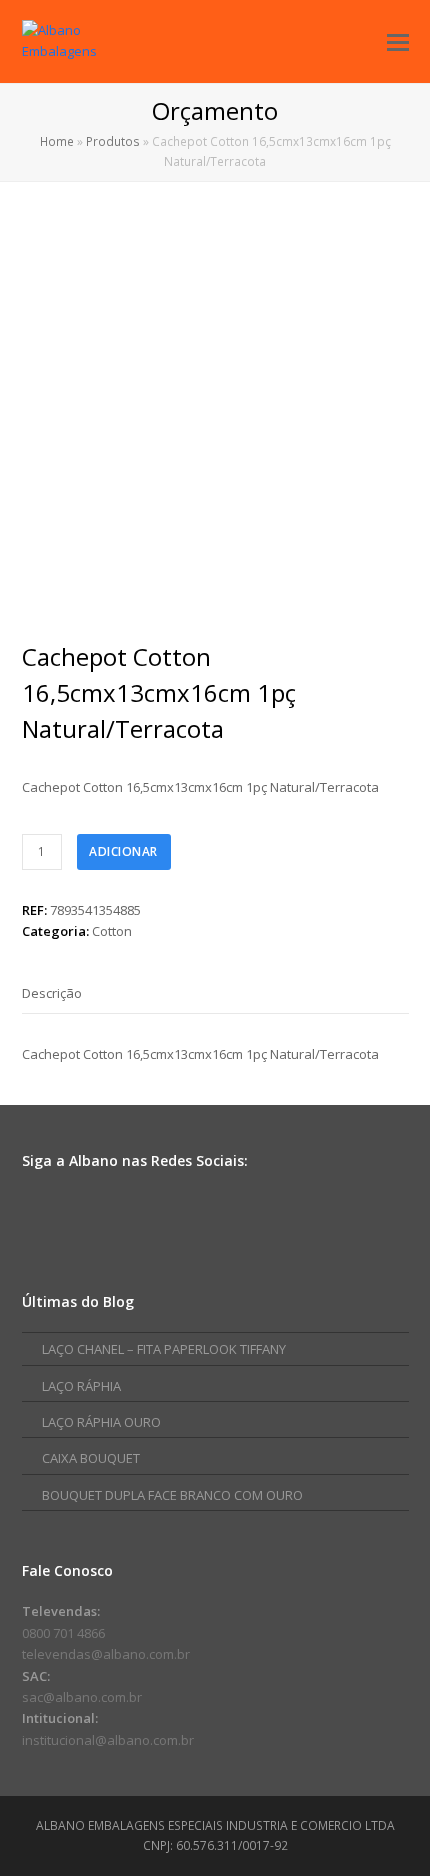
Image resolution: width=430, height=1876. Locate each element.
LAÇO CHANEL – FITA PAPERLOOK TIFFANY (164, 1349)
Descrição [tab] (52, 993)
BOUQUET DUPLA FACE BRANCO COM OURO (172, 1495)
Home (57, 141)
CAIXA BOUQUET (91, 1458)
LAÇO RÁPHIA (81, 1386)
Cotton (112, 931)
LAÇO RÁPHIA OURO (101, 1422)
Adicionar (123, 851)
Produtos (113, 141)
